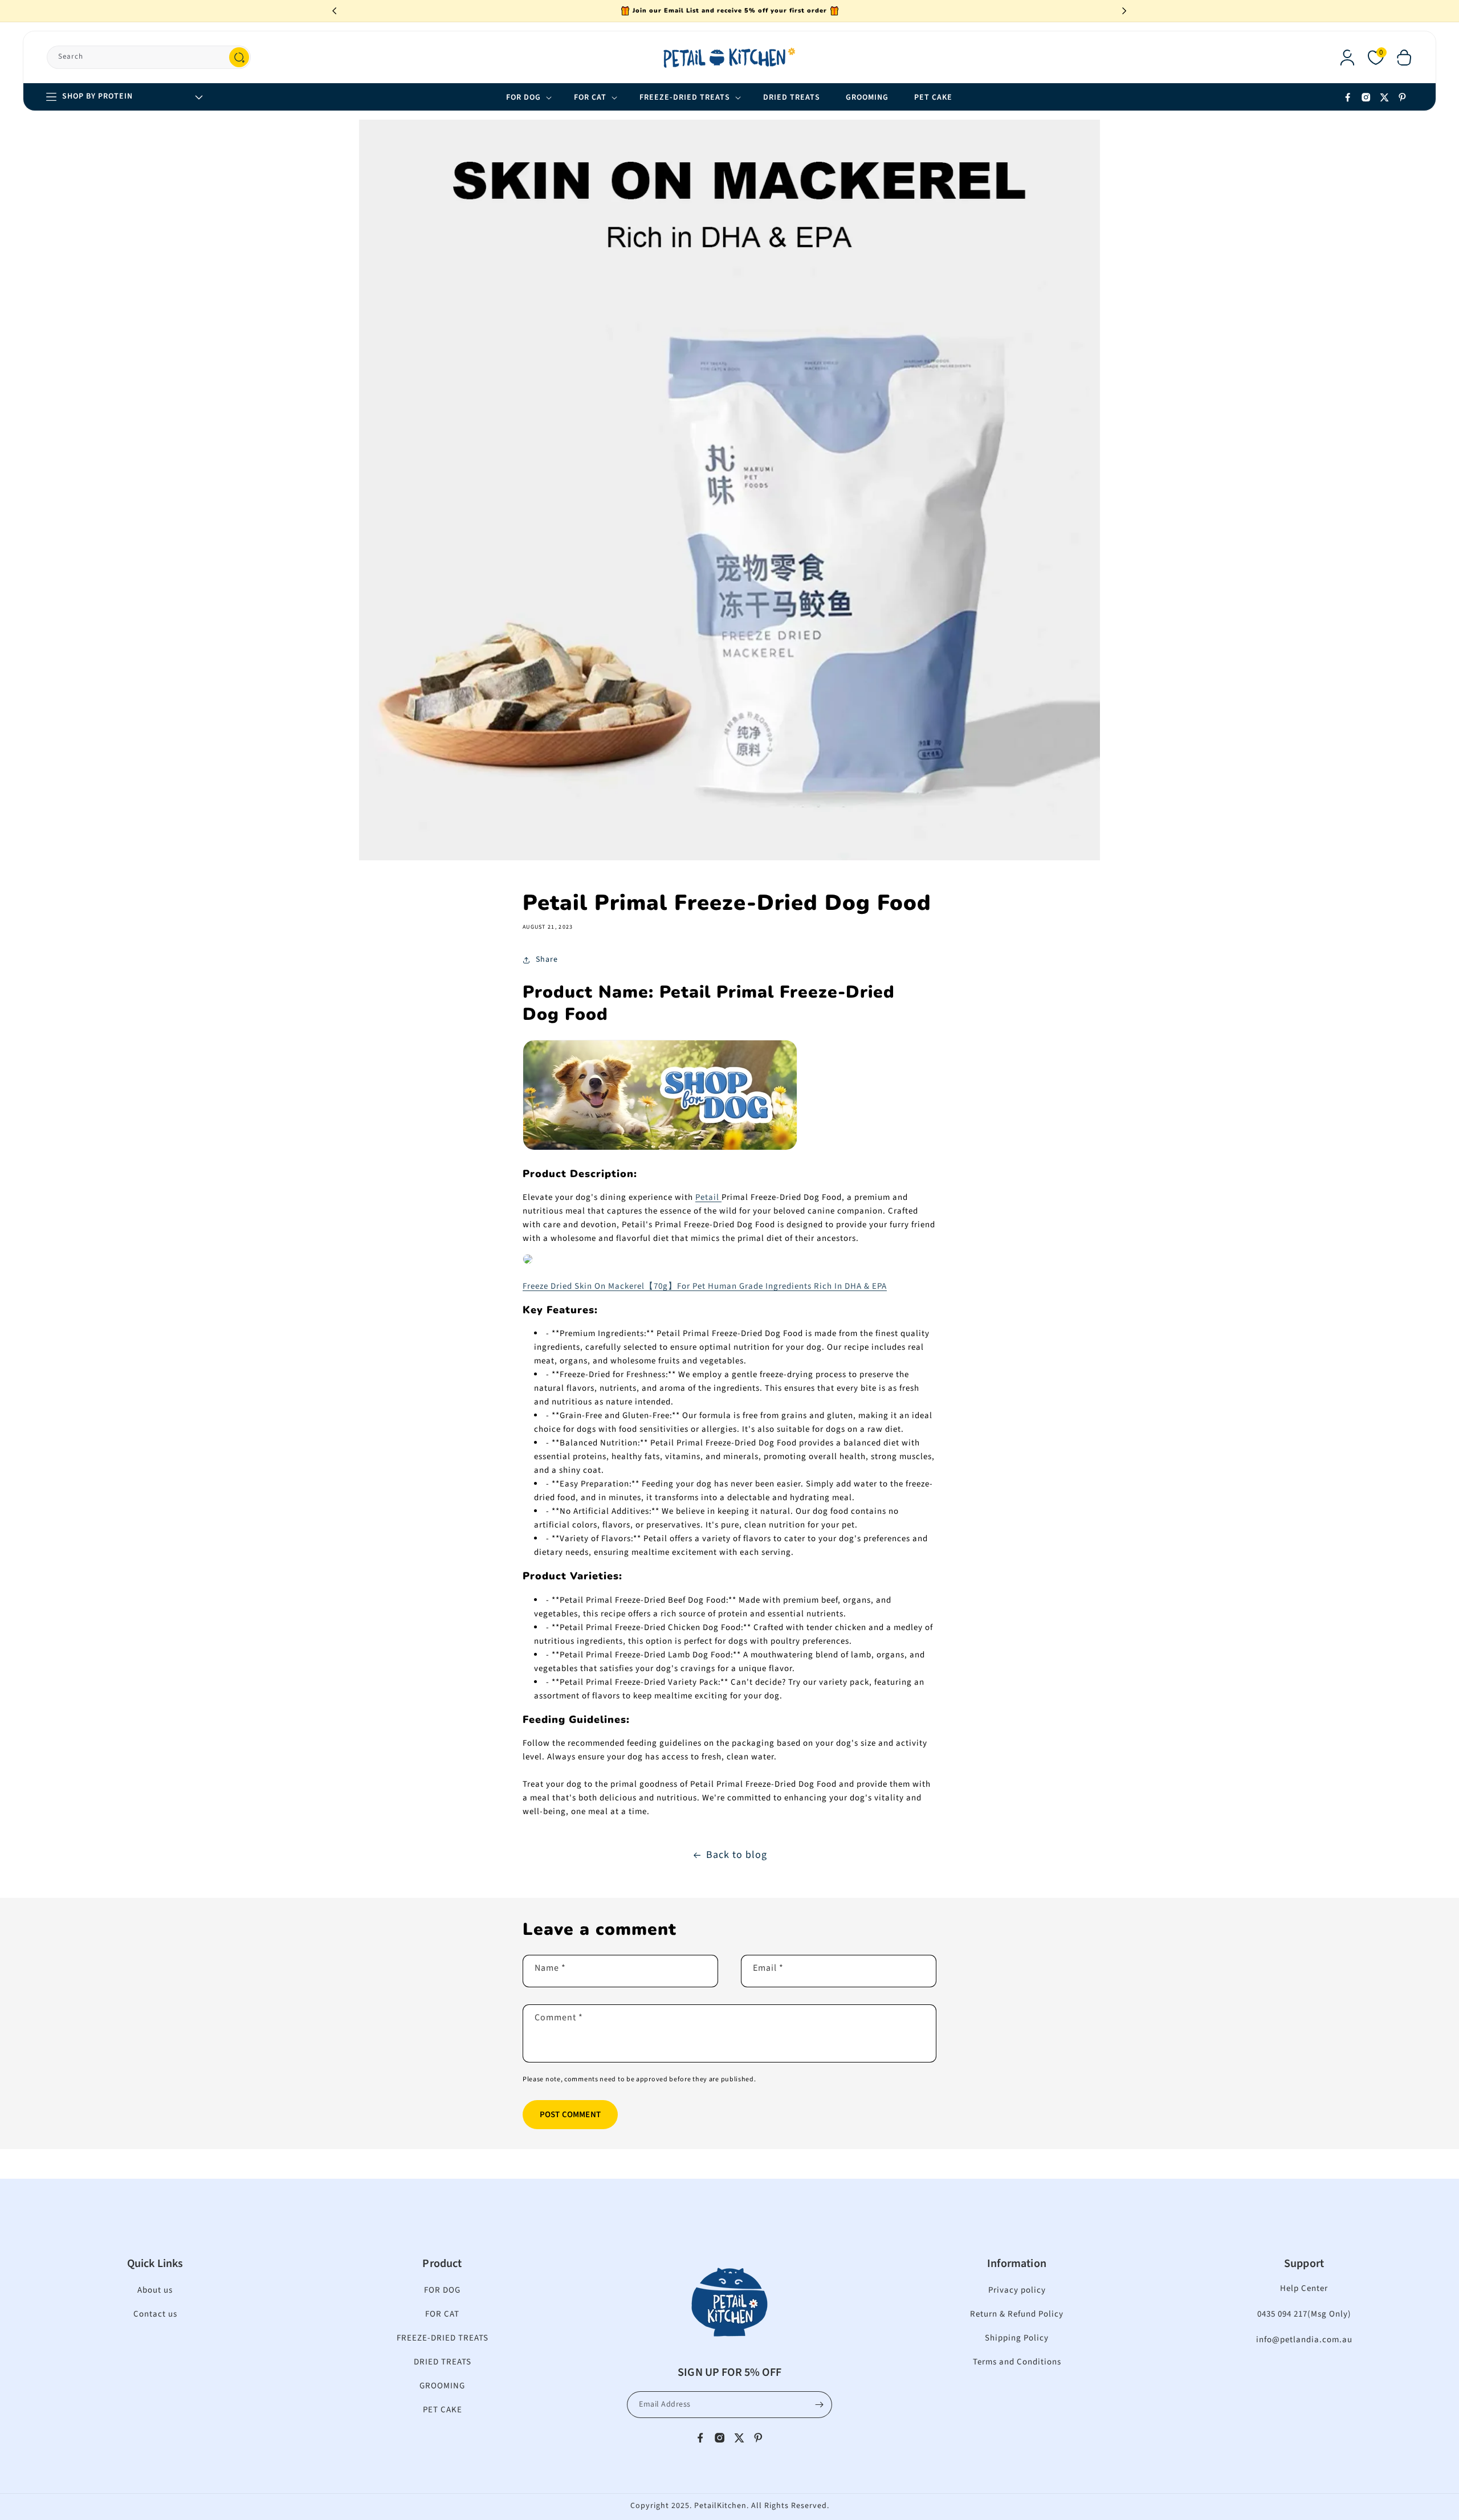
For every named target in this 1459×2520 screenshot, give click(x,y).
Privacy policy (1017, 2290)
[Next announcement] (1124, 11)
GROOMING (442, 2386)
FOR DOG (442, 2290)
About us (155, 2290)
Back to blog (737, 1855)
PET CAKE (443, 2410)
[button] (1404, 58)
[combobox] (149, 57)
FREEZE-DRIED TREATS (443, 2338)
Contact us (155, 2314)
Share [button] (547, 959)
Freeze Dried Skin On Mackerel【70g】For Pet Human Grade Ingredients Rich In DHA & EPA (705, 1286)
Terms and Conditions (1017, 2362)
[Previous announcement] (335, 11)
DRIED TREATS (443, 2362)
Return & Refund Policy (1017, 2314)
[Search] (239, 57)
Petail (708, 1197)
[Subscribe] (819, 2405)
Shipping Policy (1017, 2338)
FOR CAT (442, 2314)
